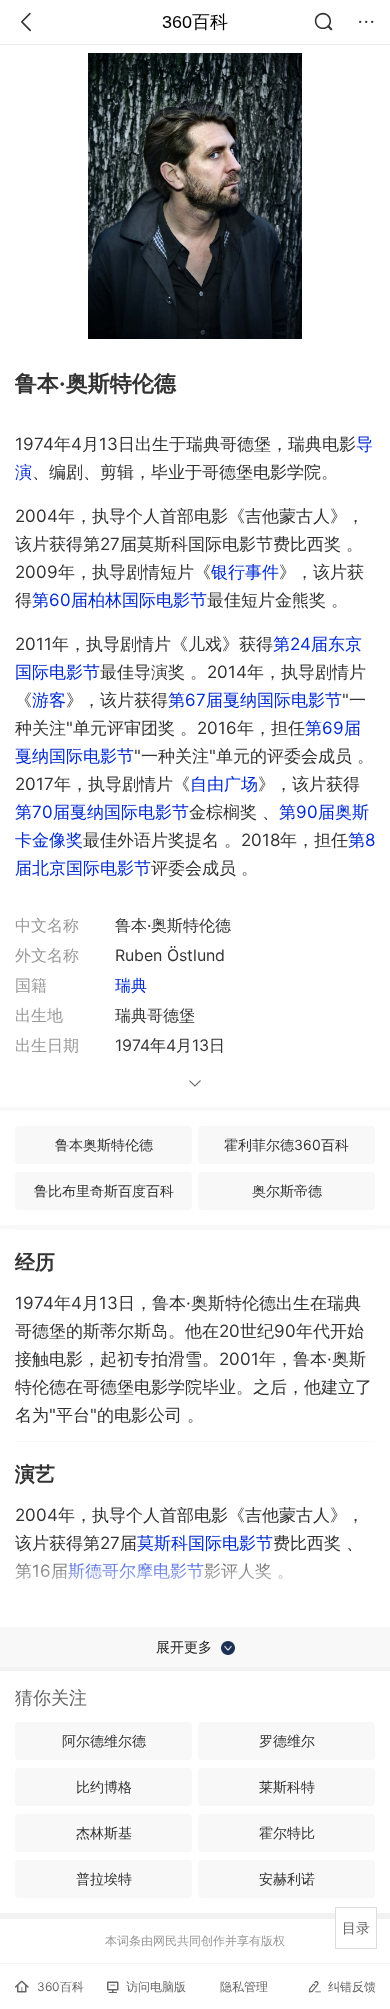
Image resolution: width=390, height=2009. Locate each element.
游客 (49, 700)
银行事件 (245, 572)
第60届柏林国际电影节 (119, 600)
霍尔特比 (287, 1832)
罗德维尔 (287, 1740)
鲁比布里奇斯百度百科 (104, 1190)
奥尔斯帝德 (287, 1190)
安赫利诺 (287, 1878)
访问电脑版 (156, 1986)
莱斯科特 (287, 1786)
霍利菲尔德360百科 (286, 1144)
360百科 (195, 22)
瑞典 (131, 985)
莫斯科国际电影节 (205, 1543)
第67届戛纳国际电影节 (255, 700)
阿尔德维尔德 (104, 1740)
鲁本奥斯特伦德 (104, 1144)
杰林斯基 (104, 1832)
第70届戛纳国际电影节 (102, 812)
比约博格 (104, 1786)
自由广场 (224, 784)
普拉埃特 (104, 1878)
